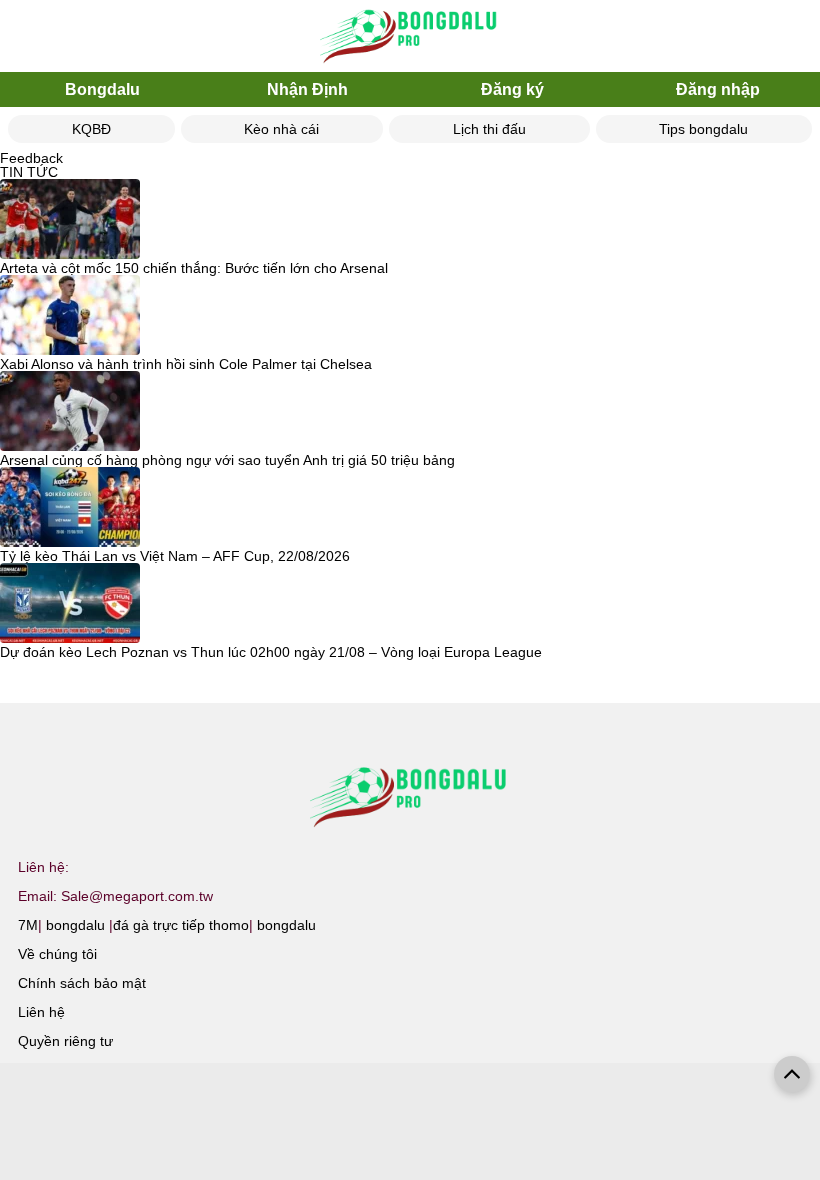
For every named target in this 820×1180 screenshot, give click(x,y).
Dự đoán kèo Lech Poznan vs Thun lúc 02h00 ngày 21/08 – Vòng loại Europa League (271, 652)
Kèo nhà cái (281, 129)
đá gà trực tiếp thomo (181, 925)
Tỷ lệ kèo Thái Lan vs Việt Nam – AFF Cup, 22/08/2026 (175, 556)
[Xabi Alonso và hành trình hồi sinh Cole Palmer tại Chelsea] (70, 316)
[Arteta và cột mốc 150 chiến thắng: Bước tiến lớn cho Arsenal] (70, 220)
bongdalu (75, 925)
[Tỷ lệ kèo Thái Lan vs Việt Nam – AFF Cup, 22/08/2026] (70, 508)
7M (28, 925)
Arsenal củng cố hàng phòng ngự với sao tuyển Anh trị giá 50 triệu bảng (227, 460)
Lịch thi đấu (489, 129)
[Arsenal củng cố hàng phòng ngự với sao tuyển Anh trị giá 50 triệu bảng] (70, 412)
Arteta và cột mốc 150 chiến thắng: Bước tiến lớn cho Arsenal (194, 268)
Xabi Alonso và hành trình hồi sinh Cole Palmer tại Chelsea (186, 364)
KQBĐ (91, 129)
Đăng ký (512, 89)
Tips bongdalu (703, 129)
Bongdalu (102, 89)
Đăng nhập (718, 89)
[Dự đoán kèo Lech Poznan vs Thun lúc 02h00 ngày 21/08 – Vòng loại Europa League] (70, 604)
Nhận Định (307, 89)
